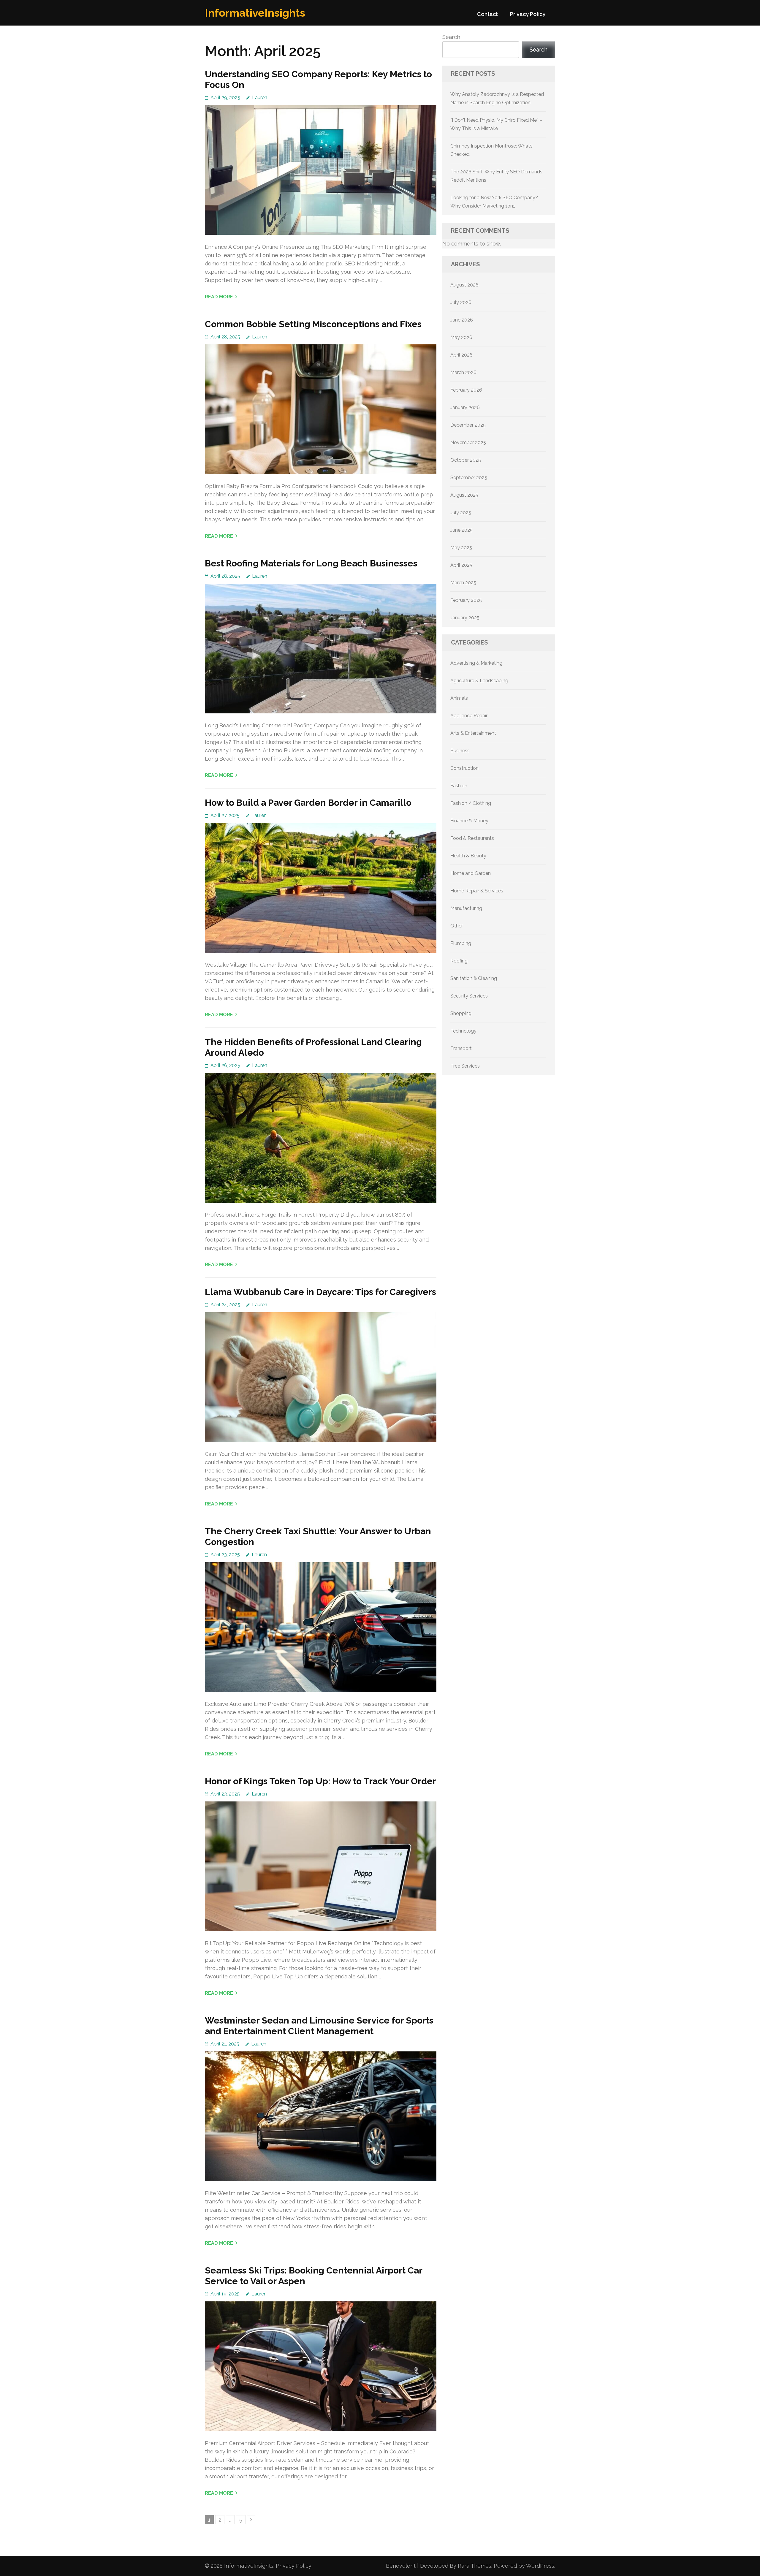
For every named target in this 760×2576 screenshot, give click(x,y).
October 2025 (466, 460)
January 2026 (465, 407)
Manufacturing (466, 908)
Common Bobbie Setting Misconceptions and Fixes (313, 324)
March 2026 (463, 372)
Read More (219, 297)
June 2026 (462, 320)
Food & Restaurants (472, 838)
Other (457, 926)
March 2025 (463, 583)
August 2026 (464, 285)
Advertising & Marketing (476, 663)
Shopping (461, 1013)
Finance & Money (469, 821)
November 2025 (468, 442)
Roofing (459, 961)
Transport (461, 1048)
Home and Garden (471, 873)
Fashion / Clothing (471, 803)
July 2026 (461, 302)
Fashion (459, 786)
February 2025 (466, 600)
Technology (463, 1031)
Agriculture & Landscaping (479, 681)
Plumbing (461, 943)
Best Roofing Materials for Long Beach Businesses (311, 563)
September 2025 (469, 478)
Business (460, 751)
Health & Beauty (468, 856)
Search (451, 37)
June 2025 (461, 530)
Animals (459, 698)
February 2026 (466, 390)
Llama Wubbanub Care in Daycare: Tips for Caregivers (320, 1292)
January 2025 (465, 618)
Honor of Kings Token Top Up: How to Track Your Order (320, 1781)
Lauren (260, 98)
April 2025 (461, 565)
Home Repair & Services (477, 891)
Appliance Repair (469, 716)
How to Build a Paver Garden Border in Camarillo (308, 803)
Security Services (469, 996)
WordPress (540, 2566)
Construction (464, 768)
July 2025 (461, 513)
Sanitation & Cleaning (474, 978)
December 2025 (468, 425)
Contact (487, 14)
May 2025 (461, 548)
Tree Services (465, 1066)
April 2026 (461, 355)
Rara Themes (475, 2566)
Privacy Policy (528, 14)
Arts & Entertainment (473, 733)
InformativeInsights (255, 13)
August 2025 (464, 495)
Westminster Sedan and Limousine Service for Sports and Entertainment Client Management (319, 2026)
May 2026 (461, 337)
